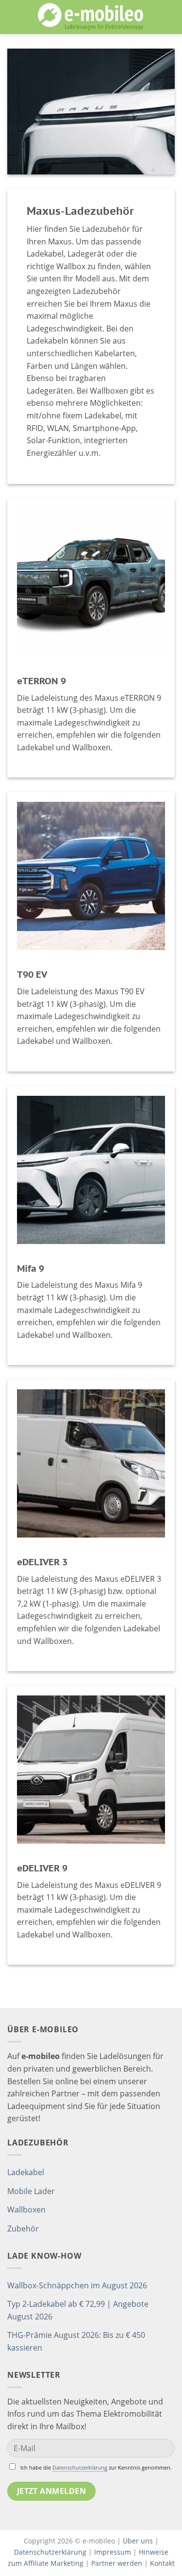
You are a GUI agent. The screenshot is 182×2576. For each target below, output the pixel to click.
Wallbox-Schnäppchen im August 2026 (77, 2285)
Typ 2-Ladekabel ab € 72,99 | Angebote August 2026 (78, 2310)
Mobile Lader (31, 2191)
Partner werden (117, 2563)
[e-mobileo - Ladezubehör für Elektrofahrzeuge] (91, 17)
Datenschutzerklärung (80, 2467)
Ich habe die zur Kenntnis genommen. (96, 2467)
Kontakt (162, 2563)
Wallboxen (26, 2210)
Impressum (113, 2552)
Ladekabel (26, 2172)
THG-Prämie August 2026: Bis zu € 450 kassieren (76, 2341)
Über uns (139, 2541)
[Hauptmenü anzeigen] (13, 17)
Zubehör (23, 2229)
